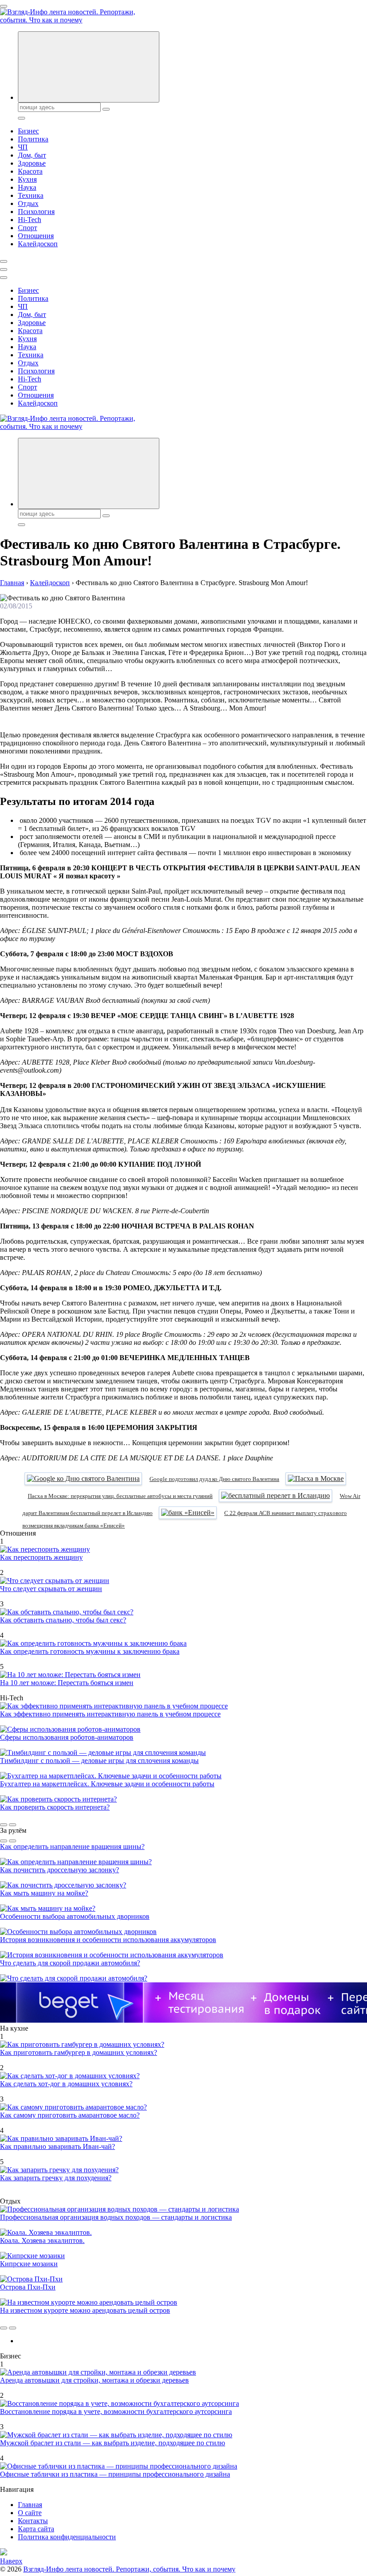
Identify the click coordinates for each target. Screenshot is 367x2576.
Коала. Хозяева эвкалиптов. (42, 2240)
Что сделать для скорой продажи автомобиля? (70, 1963)
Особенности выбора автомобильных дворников (75, 1916)
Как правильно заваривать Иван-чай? (58, 2146)
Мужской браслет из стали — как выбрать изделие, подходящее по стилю (113, 2443)
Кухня (27, 179)
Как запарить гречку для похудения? (56, 2178)
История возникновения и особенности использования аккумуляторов (108, 1940)
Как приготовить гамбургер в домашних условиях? (79, 2052)
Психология (36, 212)
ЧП (23, 147)
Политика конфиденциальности (67, 2537)
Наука (27, 187)
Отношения (36, 236)
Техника (31, 195)
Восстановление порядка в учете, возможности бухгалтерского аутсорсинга (116, 2411)
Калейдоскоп (38, 244)
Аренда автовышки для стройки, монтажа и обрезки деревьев (94, 2380)
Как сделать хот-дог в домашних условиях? (66, 2084)
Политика (33, 139)
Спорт (28, 228)
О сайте (30, 2513)
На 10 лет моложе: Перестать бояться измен (67, 1683)
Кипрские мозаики (29, 2264)
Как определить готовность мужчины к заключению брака (90, 1651)
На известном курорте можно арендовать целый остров (85, 2310)
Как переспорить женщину (41, 1557)
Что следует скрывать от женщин (51, 1589)
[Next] (13, 1825)
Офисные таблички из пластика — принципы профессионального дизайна (115, 2474)
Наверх (11, 2561)
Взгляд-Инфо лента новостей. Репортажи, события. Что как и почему (129, 2569)
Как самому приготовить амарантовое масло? (70, 2115)
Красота (30, 171)
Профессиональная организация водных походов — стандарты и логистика (116, 2217)
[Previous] (4, 1825)
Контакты (33, 2521)
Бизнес (28, 131)
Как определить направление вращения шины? (72, 1846)
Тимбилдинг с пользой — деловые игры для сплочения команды (99, 1761)
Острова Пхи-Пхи (28, 2287)
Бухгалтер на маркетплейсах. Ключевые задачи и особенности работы (107, 1784)
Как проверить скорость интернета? (55, 1807)
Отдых (28, 203)
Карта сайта (36, 2529)
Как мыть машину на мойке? (44, 1893)
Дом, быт (32, 155)
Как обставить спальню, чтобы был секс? (63, 1620)
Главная (30, 2505)
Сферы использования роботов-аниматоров (67, 1737)
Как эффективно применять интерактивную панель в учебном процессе (110, 1714)
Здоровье (32, 163)
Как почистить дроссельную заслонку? (60, 1870)
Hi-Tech (30, 220)
